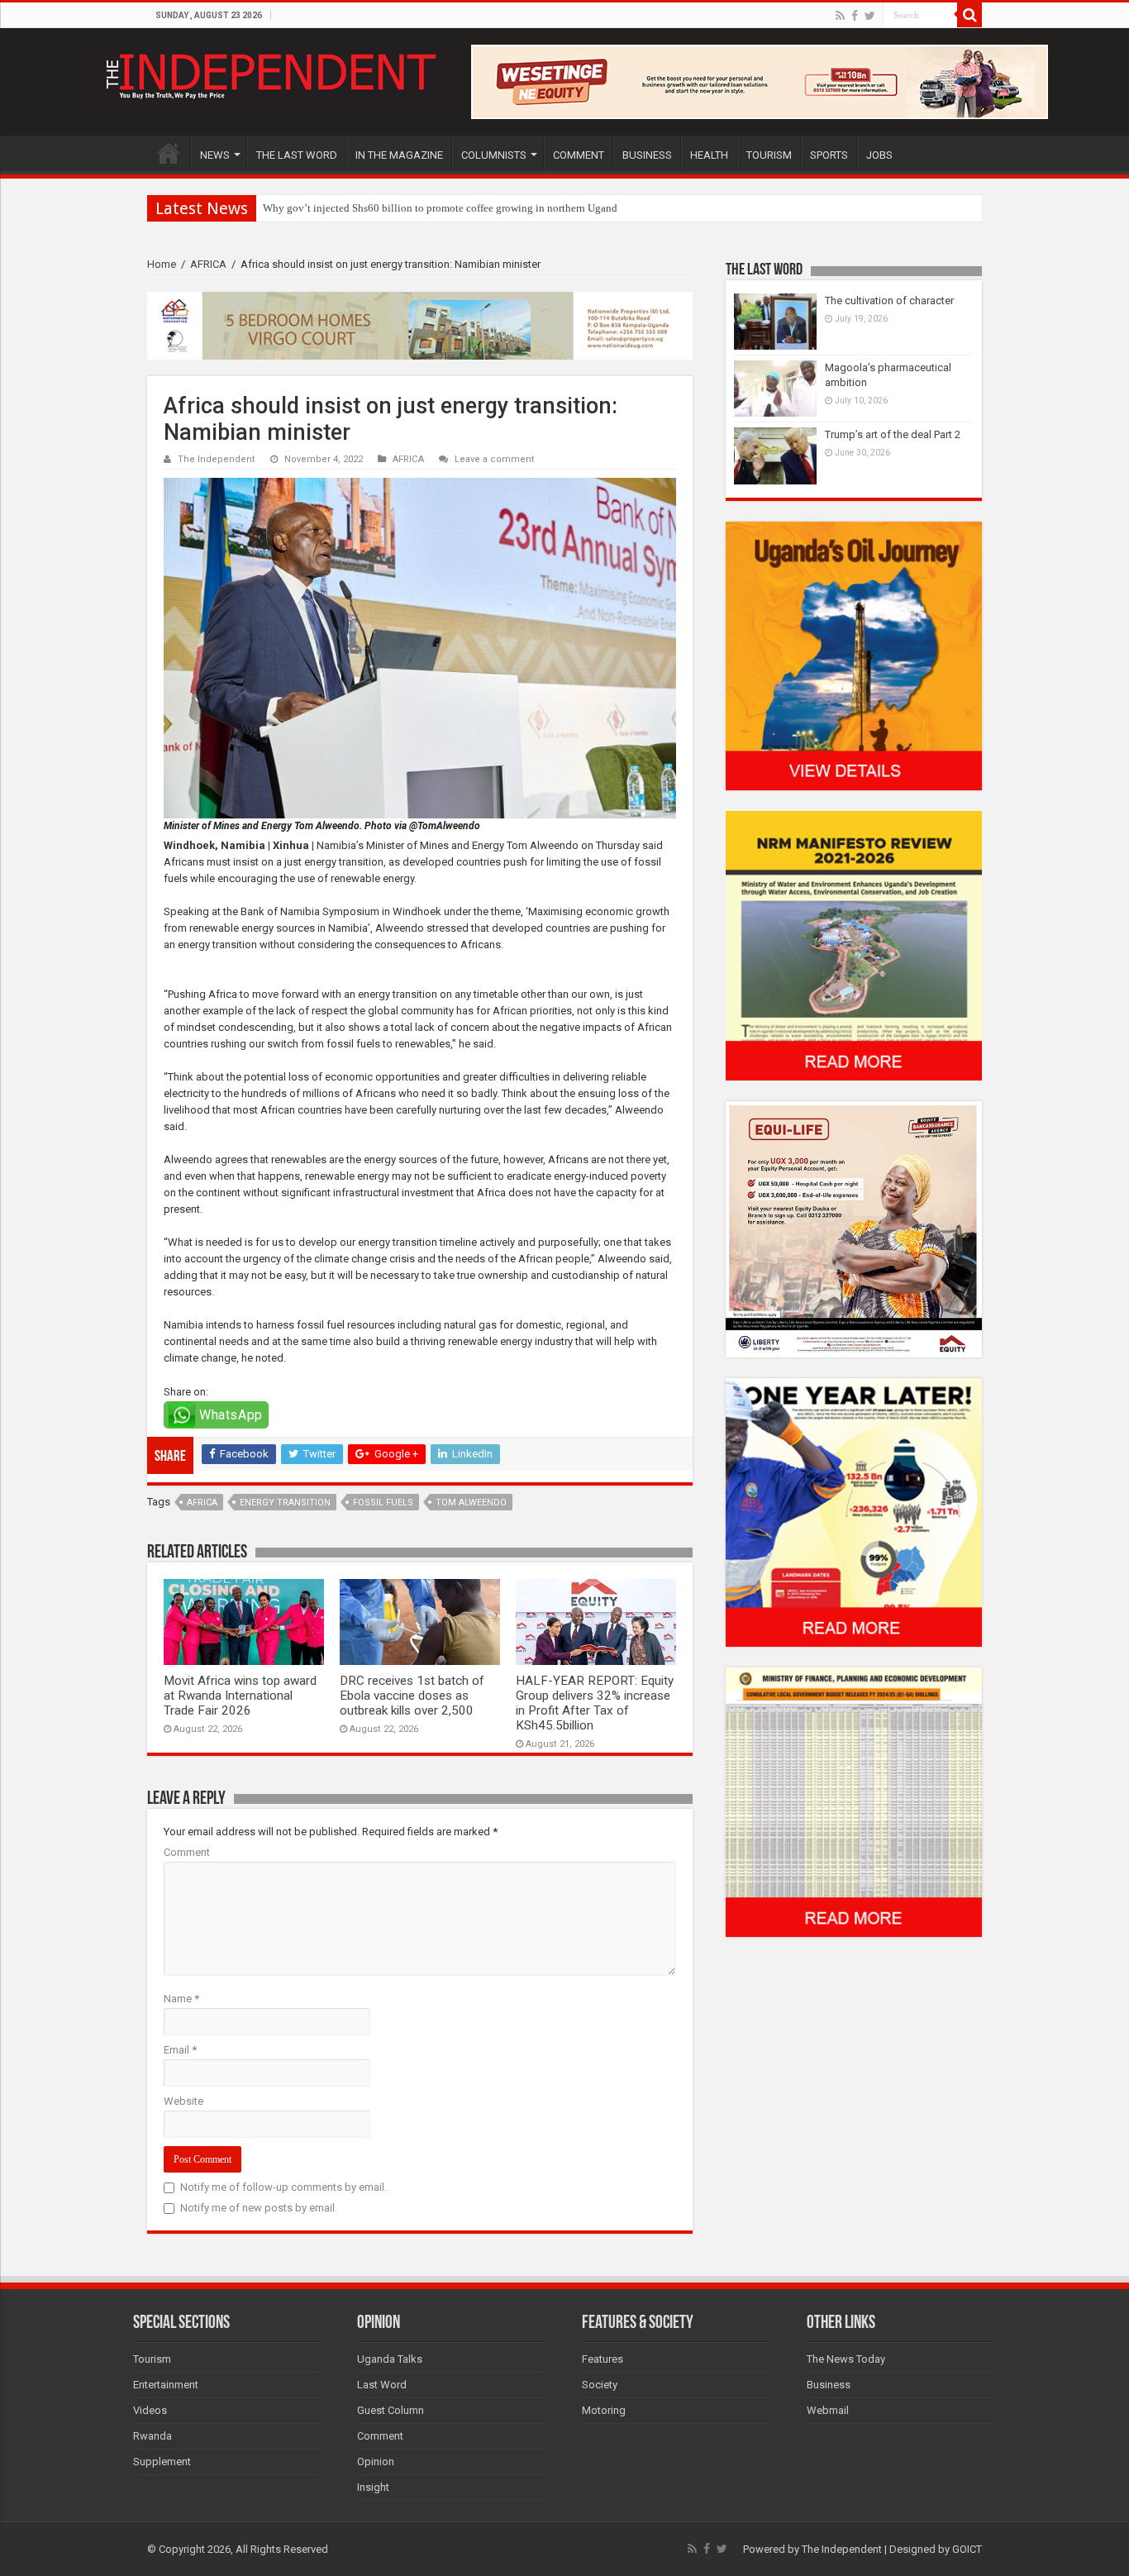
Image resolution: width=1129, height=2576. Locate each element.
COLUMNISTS (494, 155)
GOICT (967, 2549)
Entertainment (166, 2385)
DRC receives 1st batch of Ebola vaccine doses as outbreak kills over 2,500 (412, 1696)
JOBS (879, 155)
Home (162, 264)
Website (183, 2101)
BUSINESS (647, 155)
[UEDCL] (854, 1512)
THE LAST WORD (297, 155)
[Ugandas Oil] (854, 655)
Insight (373, 2487)
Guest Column (391, 2410)
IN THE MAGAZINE (399, 155)
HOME (169, 153)
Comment (187, 1852)
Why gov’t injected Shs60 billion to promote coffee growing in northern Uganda (443, 208)
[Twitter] (870, 16)
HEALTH (709, 155)
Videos (150, 2410)
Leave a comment (495, 459)
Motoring (604, 2410)
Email (180, 2050)
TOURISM (769, 155)
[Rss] (840, 16)
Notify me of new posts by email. (259, 2208)
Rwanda (152, 2436)
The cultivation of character (889, 301)
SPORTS (829, 155)
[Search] (969, 15)
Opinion (376, 2462)
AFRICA (208, 264)
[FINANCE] (854, 1802)
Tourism (152, 2359)
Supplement (162, 2462)
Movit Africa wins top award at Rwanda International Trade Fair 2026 (240, 1696)
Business (829, 2385)
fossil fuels (383, 1503)
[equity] (854, 1228)
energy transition (285, 1503)
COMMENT (579, 155)
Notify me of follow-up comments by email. (283, 2187)
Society (600, 2385)
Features (603, 2359)
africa (202, 1503)
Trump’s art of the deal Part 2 (893, 434)
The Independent (217, 459)
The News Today (846, 2359)
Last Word (382, 2385)
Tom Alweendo (471, 1503)
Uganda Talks (390, 2359)
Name (181, 1999)
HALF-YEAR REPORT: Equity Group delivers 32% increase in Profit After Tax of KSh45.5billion (595, 1703)
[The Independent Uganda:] (269, 73)
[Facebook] (855, 16)
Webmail (828, 2410)
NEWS (215, 155)
